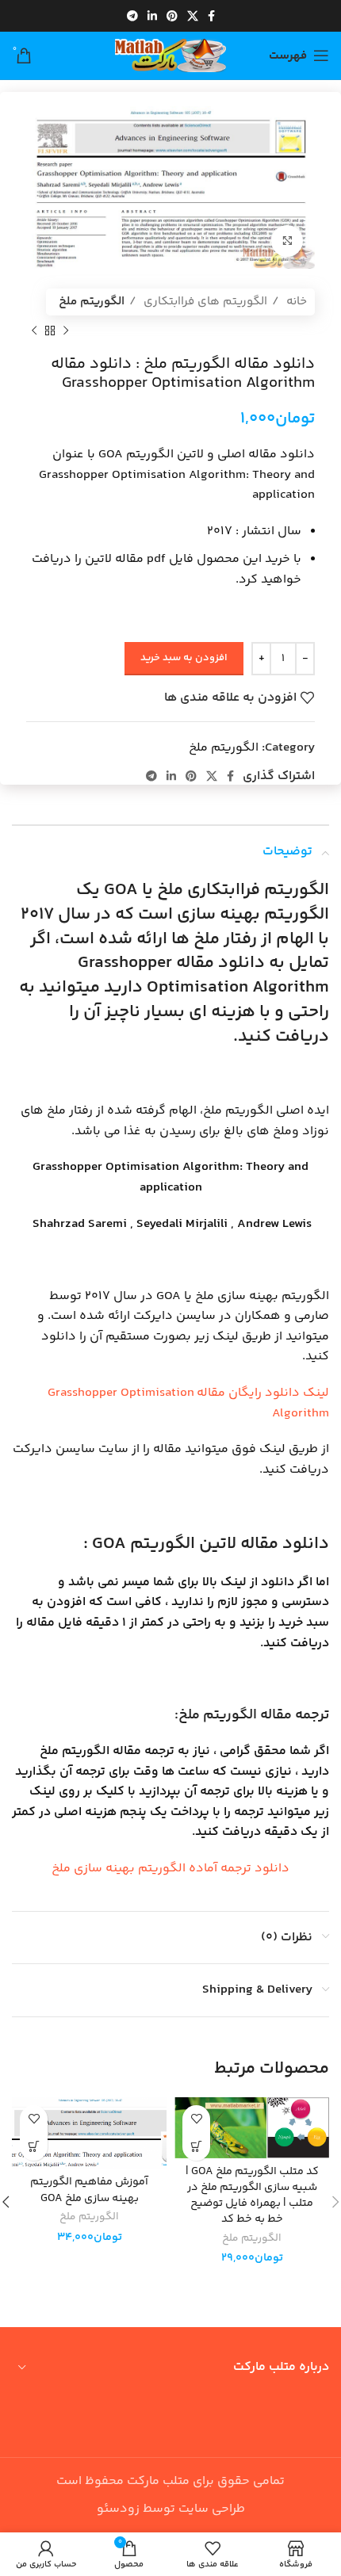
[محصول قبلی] (66, 331)
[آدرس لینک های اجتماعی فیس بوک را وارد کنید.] (211, 16)
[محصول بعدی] (34, 331)
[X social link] (193, 16)
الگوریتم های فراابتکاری (204, 302)
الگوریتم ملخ (92, 302)
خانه (295, 302)
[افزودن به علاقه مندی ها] (196, 2119)
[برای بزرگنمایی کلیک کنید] (287, 241)
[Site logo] (170, 56)
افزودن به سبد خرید (184, 658)
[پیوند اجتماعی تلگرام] (132, 16)
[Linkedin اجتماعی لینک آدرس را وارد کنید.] (152, 16)
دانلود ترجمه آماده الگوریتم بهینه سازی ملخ (170, 1869)
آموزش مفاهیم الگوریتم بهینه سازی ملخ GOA (89, 2190)
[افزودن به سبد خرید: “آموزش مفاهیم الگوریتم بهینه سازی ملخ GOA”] (34, 2147)
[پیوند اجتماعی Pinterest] (172, 16)
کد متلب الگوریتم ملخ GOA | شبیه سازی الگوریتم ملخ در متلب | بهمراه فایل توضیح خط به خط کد (252, 2196)
